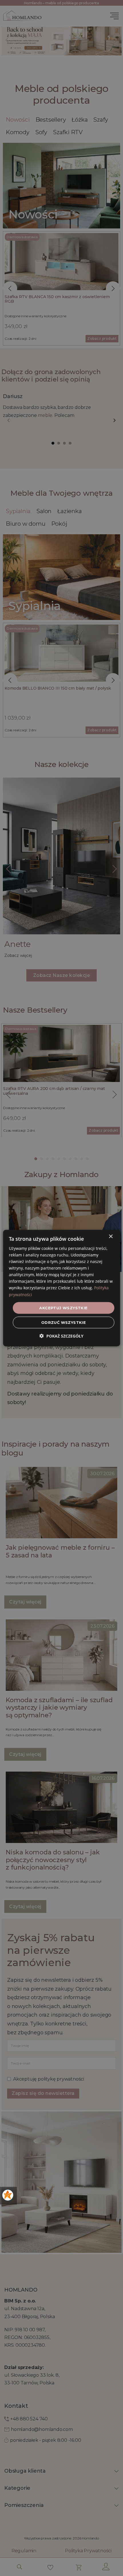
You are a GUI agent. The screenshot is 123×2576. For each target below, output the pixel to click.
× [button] (111, 1236)
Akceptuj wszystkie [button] (63, 1308)
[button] (61, 1336)
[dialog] (62, 1288)
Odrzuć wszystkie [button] (64, 1322)
